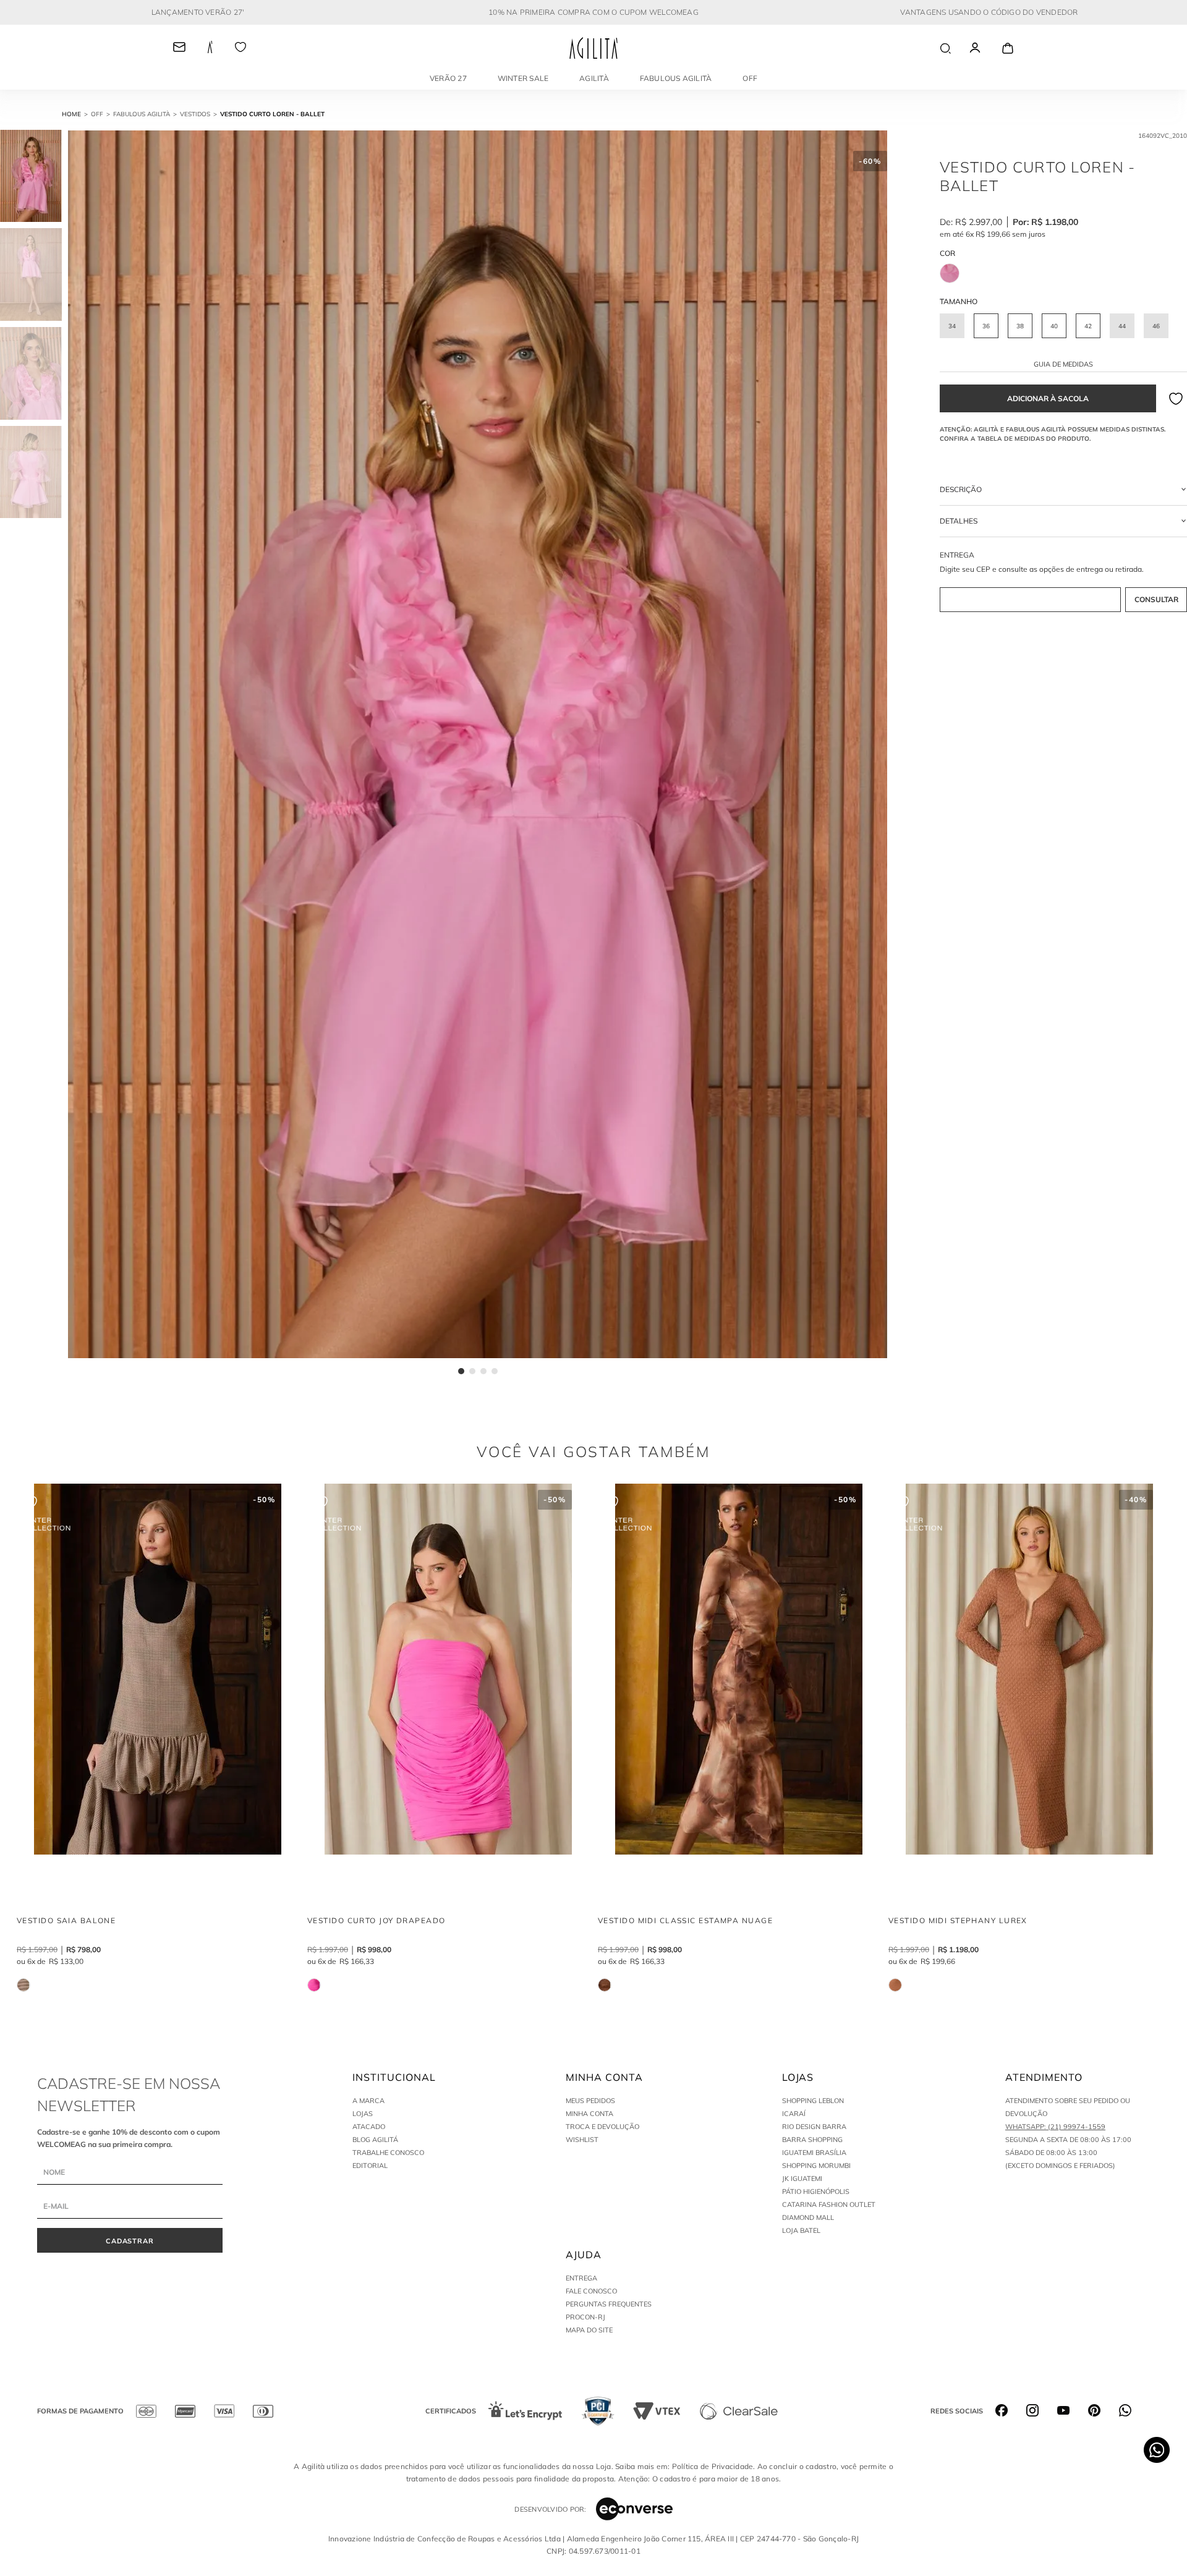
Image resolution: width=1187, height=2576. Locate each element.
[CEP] (1063, 582)
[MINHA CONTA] (986, 48)
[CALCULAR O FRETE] (1156, 600)
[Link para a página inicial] (76, 114)
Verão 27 (448, 78)
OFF (750, 78)
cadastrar (130, 2241)
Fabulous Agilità (676, 78)
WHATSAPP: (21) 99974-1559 (1055, 2127)
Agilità (594, 78)
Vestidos (195, 114)
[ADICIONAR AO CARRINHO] (1048, 398)
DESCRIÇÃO (961, 489)
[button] (952, 326)
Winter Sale (523, 78)
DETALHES (959, 521)
